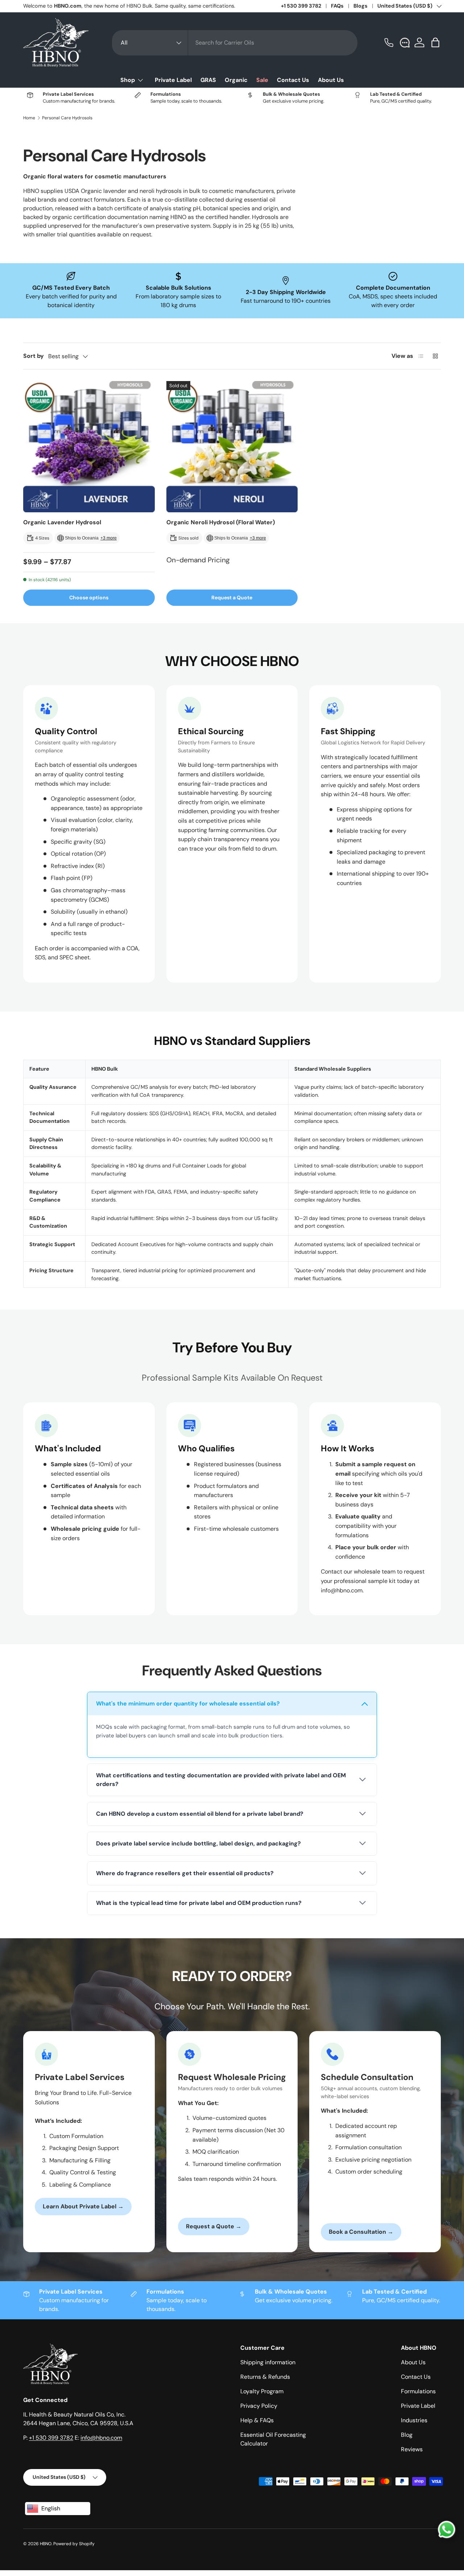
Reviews (412, 2449)
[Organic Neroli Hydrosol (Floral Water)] (232, 447)
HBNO (46, 2544)
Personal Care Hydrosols (67, 118)
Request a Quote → (214, 2226)
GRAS (208, 80)
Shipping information (268, 2362)
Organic (236, 80)
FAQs (337, 6)
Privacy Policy (259, 2406)
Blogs (361, 6)
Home (29, 118)
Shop (128, 80)
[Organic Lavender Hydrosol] (89, 447)
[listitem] (232, 1725)
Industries (414, 2420)
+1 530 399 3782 (301, 6)
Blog (407, 2435)
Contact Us (293, 80)
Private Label (173, 80)
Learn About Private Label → (83, 2206)
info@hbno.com (101, 2438)
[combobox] (235, 43)
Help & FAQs (257, 2420)
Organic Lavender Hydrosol (62, 522)
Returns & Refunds (265, 2377)
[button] (436, 42)
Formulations (418, 2391)
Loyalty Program (262, 2391)
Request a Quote (232, 598)
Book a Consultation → (361, 2232)
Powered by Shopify (74, 2544)
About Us (331, 80)
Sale (262, 80)
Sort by (34, 356)
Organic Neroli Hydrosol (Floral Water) (221, 522)
